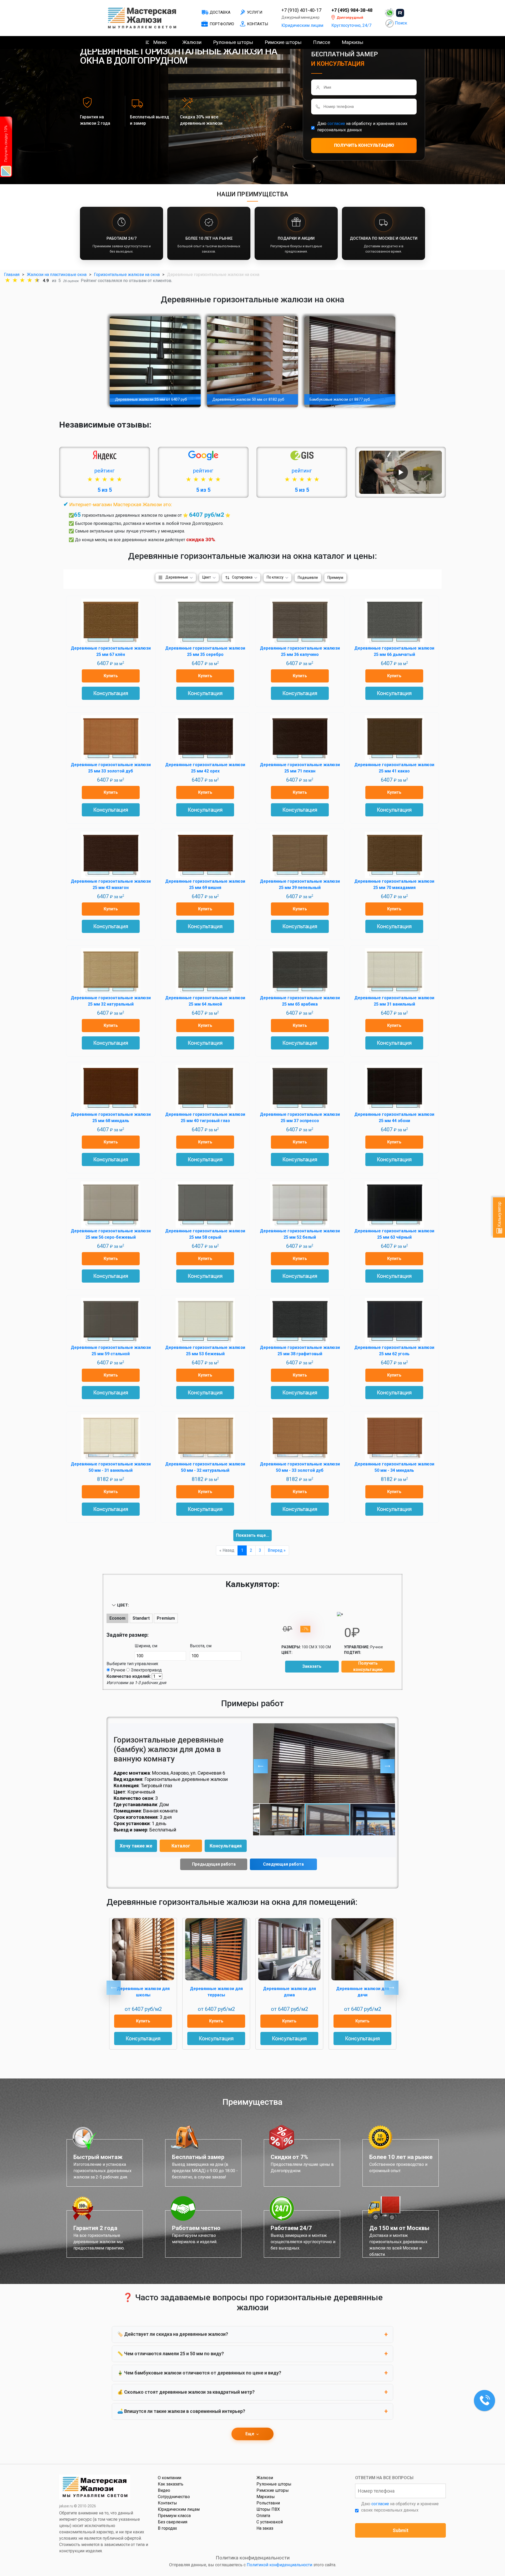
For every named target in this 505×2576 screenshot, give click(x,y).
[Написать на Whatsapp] (390, 13)
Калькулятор (499, 1215)
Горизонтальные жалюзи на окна (127, 275)
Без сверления (173, 2522)
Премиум (335, 578)
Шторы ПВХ (268, 2509)
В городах (167, 2528)
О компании (170, 2478)
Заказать (312, 1666)
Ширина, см (146, 1646)
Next (391, 1988)
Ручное (118, 1670)
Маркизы (352, 42)
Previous (114, 1988)
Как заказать (171, 2484)
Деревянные (177, 577)
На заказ (265, 2528)
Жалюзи (192, 42)
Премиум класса (174, 2516)
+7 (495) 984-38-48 (352, 10)
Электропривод (146, 1670)
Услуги (255, 12)
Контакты (257, 24)
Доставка (220, 12)
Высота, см (201, 1646)
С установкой (270, 2522)
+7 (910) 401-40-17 (301, 10)
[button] (261, 1766)
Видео (164, 2490)
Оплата (263, 2516)
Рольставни (268, 2503)
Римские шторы (283, 42)
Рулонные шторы (233, 42)
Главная (12, 275)
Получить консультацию (368, 1666)
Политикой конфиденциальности (279, 2565)
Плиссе (322, 42)
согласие (336, 124)
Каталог (181, 1846)
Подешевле (308, 578)
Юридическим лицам (302, 25)
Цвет (207, 577)
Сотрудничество (174, 2497)
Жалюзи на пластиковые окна (57, 275)
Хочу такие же (136, 1846)
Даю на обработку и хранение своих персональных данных (362, 127)
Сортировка (242, 577)
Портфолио (222, 24)
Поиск (401, 23)
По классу (275, 577)
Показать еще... (252, 1535)
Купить (111, 676)
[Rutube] (400, 13)
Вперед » (277, 1550)
